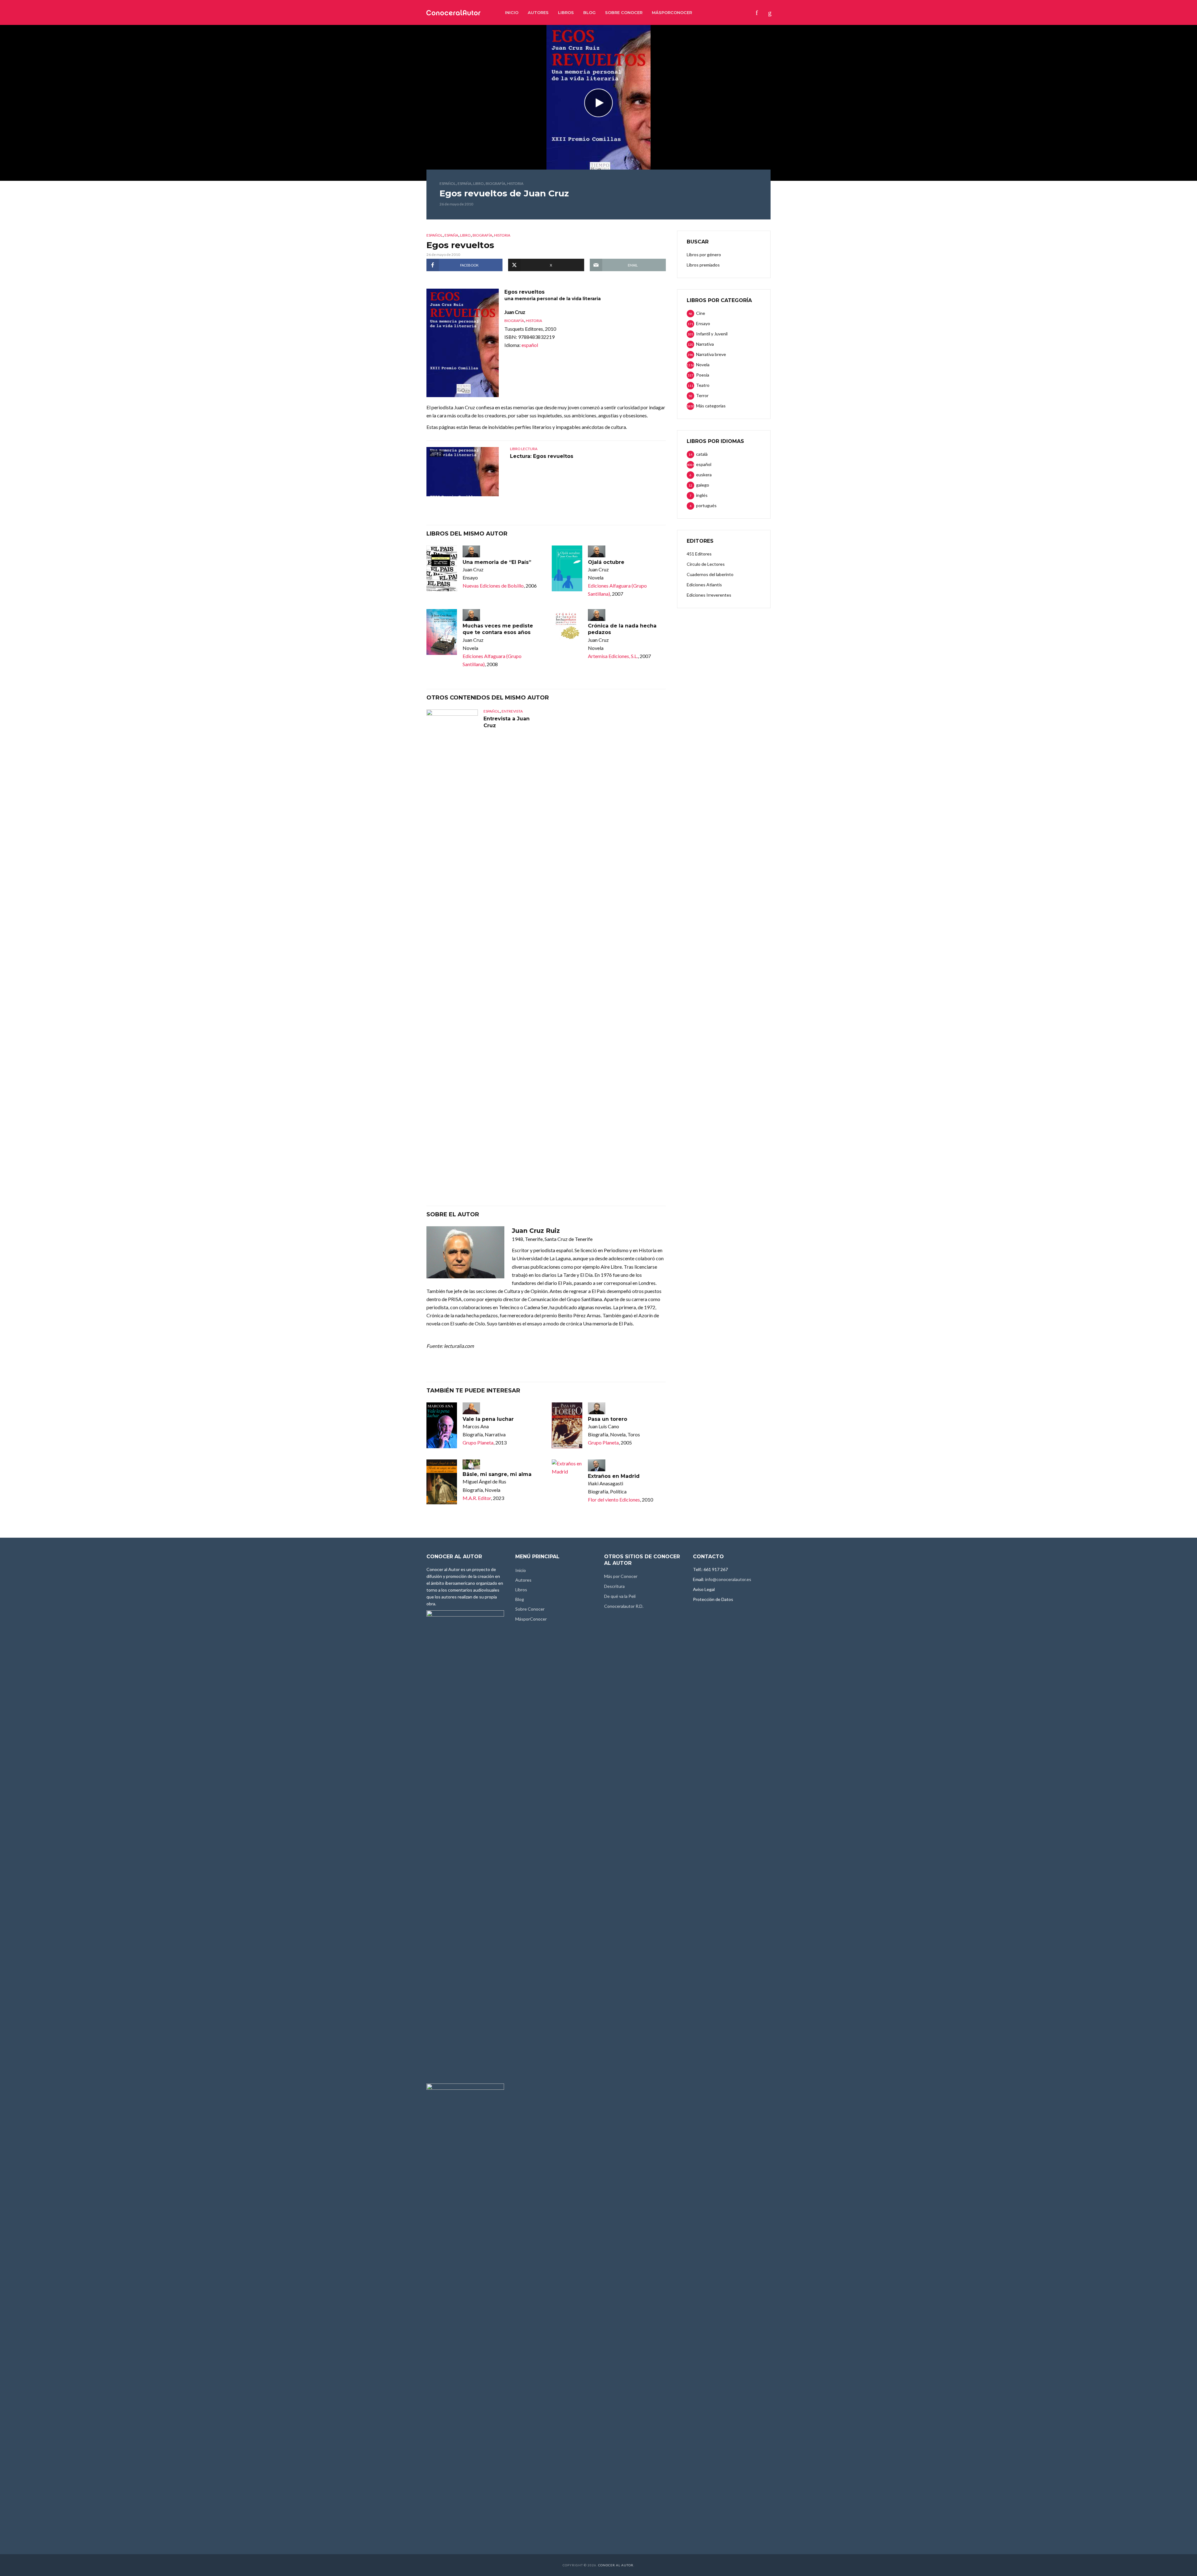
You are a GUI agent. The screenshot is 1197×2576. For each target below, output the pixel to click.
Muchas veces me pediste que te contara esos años (498, 629)
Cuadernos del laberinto (710, 574)
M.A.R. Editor (477, 1498)
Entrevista (512, 711)
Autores (538, 12)
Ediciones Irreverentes (709, 595)
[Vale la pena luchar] (442, 1425)
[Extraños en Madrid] (567, 1468)
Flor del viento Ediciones (614, 1499)
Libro (478, 183)
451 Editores (699, 554)
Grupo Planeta (478, 1442)
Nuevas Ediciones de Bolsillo (493, 586)
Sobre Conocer (624, 12)
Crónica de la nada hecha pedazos (622, 629)
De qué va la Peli (620, 1596)
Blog (589, 12)
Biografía (495, 183)
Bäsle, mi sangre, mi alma (497, 1474)
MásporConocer (672, 12)
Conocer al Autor (616, 2565)
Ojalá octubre (606, 562)
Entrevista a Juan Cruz (507, 722)
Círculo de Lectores (706, 564)
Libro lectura (524, 449)
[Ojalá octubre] (567, 568)
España (464, 183)
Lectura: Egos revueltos (542, 456)
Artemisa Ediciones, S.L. (613, 656)
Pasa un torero (608, 1419)
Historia (515, 183)
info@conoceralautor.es (728, 1579)
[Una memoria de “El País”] (442, 568)
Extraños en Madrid (614, 1476)
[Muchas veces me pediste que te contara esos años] (442, 632)
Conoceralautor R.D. (624, 1606)
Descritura (614, 1586)
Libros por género (704, 255)
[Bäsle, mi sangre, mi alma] (442, 1482)
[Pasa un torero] (567, 1425)
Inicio (512, 12)
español (448, 183)
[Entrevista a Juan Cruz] (452, 943)
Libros (566, 12)
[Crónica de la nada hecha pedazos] (567, 632)
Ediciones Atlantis (704, 585)
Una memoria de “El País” (497, 562)
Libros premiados (703, 265)
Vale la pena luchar (488, 1419)
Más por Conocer (621, 1576)
